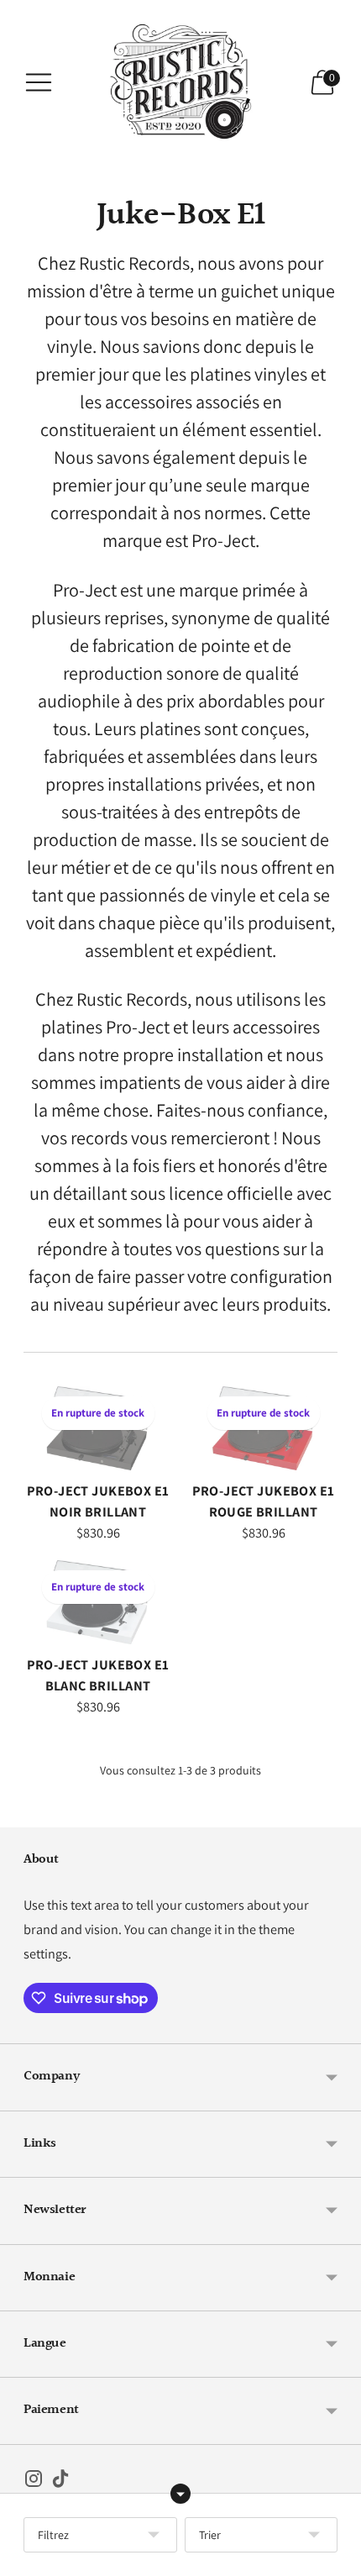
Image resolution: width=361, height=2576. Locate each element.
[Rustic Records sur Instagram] (34, 2482)
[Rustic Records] (180, 82)
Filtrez (53, 2535)
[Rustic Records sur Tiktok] (60, 2482)
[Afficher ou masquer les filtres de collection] (180, 2494)
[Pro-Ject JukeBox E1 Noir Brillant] (98, 1428)
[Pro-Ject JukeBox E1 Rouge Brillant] (263, 1428)
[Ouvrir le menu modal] (39, 82)
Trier (210, 2535)
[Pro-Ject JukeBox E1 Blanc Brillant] (98, 1602)
